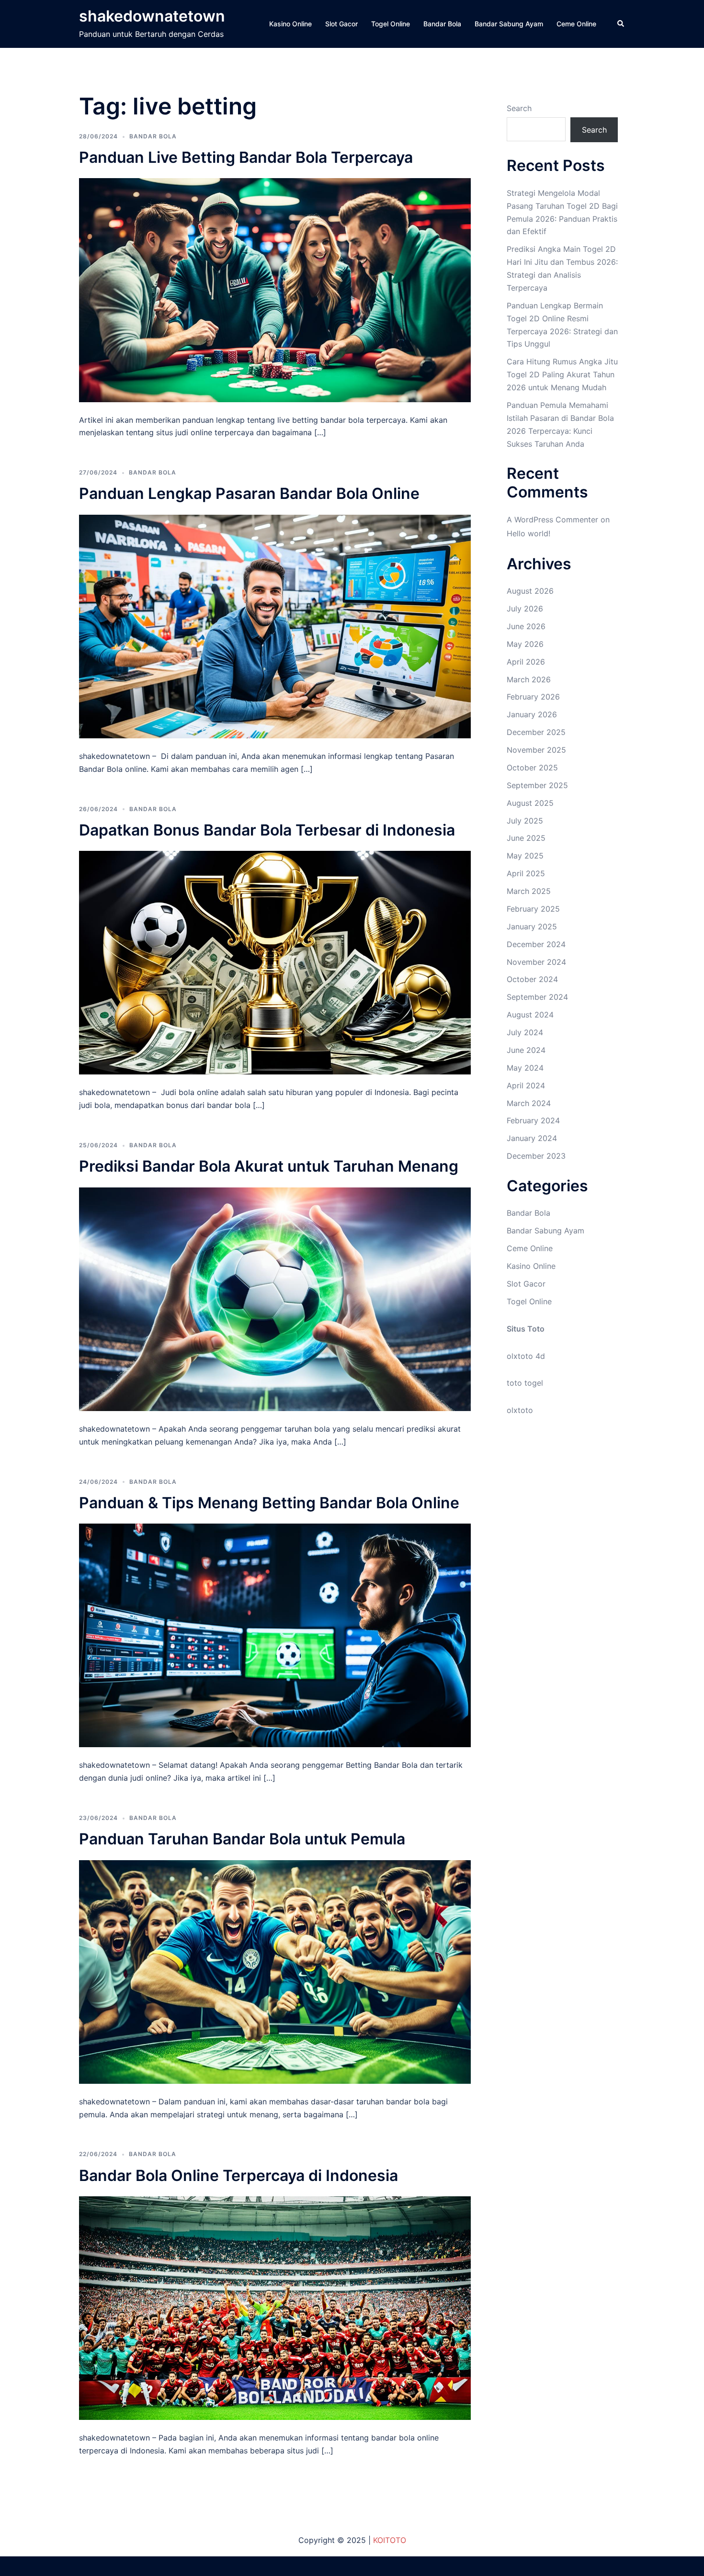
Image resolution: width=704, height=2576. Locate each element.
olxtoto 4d (526, 1356)
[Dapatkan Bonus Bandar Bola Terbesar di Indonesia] (275, 962)
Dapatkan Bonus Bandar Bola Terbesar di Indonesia (267, 830)
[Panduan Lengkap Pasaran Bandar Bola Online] (275, 626)
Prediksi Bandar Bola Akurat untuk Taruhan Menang (269, 1166)
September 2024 (537, 997)
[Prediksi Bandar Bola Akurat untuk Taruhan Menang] (275, 1299)
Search (519, 108)
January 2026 (532, 714)
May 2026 (525, 644)
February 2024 (533, 1120)
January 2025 (532, 926)
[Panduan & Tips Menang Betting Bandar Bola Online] (275, 1635)
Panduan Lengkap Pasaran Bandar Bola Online (249, 493)
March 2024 (529, 1103)
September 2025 (537, 785)
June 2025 (526, 838)
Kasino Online (290, 24)
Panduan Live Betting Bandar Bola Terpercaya (246, 157)
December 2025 (536, 732)
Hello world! (528, 533)
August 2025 (530, 803)
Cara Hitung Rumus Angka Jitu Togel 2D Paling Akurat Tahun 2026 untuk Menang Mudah (562, 374)
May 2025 (525, 856)
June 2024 (526, 1050)
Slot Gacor (341, 24)
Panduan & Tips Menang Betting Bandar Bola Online (269, 1503)
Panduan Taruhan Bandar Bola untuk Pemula (242, 1839)
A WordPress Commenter (552, 520)
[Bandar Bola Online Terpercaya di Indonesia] (275, 2307)
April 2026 (526, 662)
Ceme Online (576, 24)
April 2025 (526, 873)
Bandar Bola (442, 24)
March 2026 (529, 679)
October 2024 (532, 979)
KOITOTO (390, 2540)
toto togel (525, 1383)
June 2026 (526, 626)
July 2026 (525, 609)
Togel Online (391, 24)
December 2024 (536, 944)
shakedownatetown (152, 16)
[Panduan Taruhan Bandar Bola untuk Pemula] (275, 1971)
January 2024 (532, 1138)
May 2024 (525, 1068)
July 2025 (525, 821)
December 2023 (536, 1156)
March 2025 (529, 891)
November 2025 (536, 750)
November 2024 (536, 962)
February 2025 (533, 909)
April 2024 (526, 1085)
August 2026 (530, 591)
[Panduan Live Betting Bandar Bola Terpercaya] (275, 289)
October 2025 (532, 768)
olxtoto (520, 1410)
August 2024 (530, 1015)
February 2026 (533, 697)
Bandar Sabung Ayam (509, 24)
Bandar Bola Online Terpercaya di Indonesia (238, 2175)
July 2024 (525, 1032)
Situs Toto (526, 1329)
